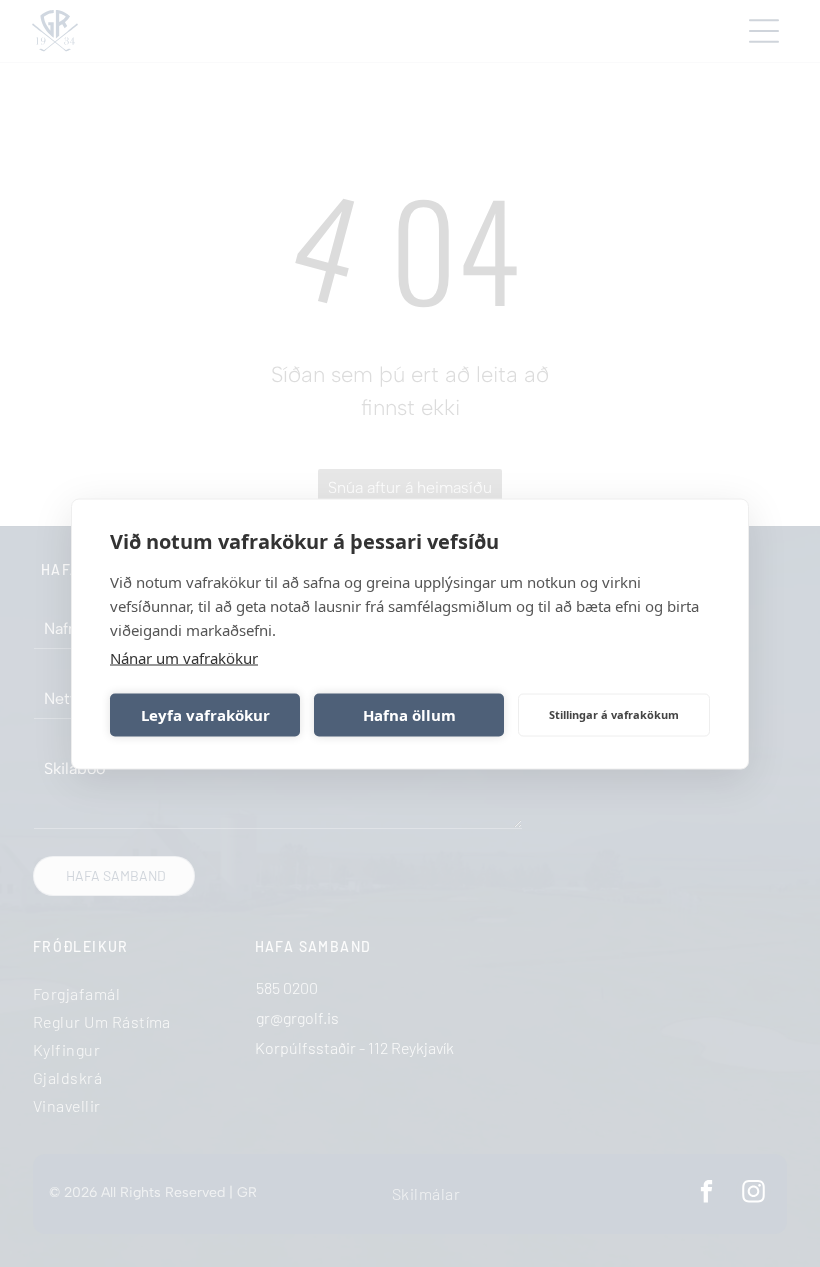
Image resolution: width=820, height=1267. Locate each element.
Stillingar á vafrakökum (614, 714)
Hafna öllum (409, 715)
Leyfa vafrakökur (205, 715)
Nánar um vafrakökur (184, 657)
